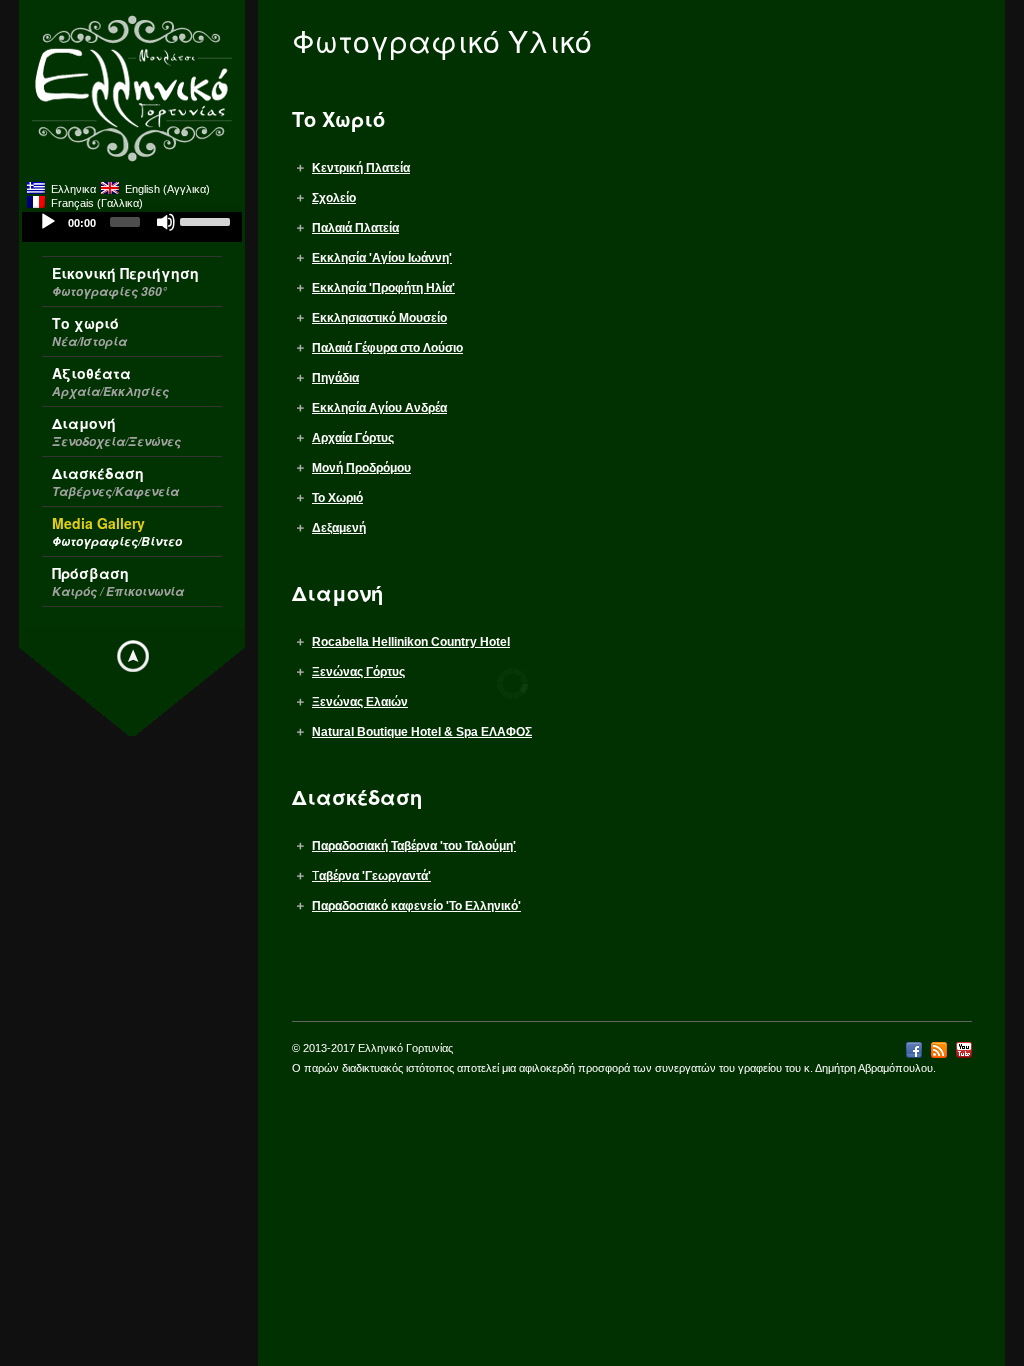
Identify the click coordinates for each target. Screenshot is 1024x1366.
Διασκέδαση (115, 481)
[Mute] (166, 222)
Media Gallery (117, 531)
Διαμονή (116, 431)
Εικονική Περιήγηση (125, 281)
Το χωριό (89, 331)
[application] (132, 227)
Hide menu (133, 656)
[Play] (48, 222)
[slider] (206, 220)
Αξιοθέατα (110, 381)
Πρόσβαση (118, 581)
